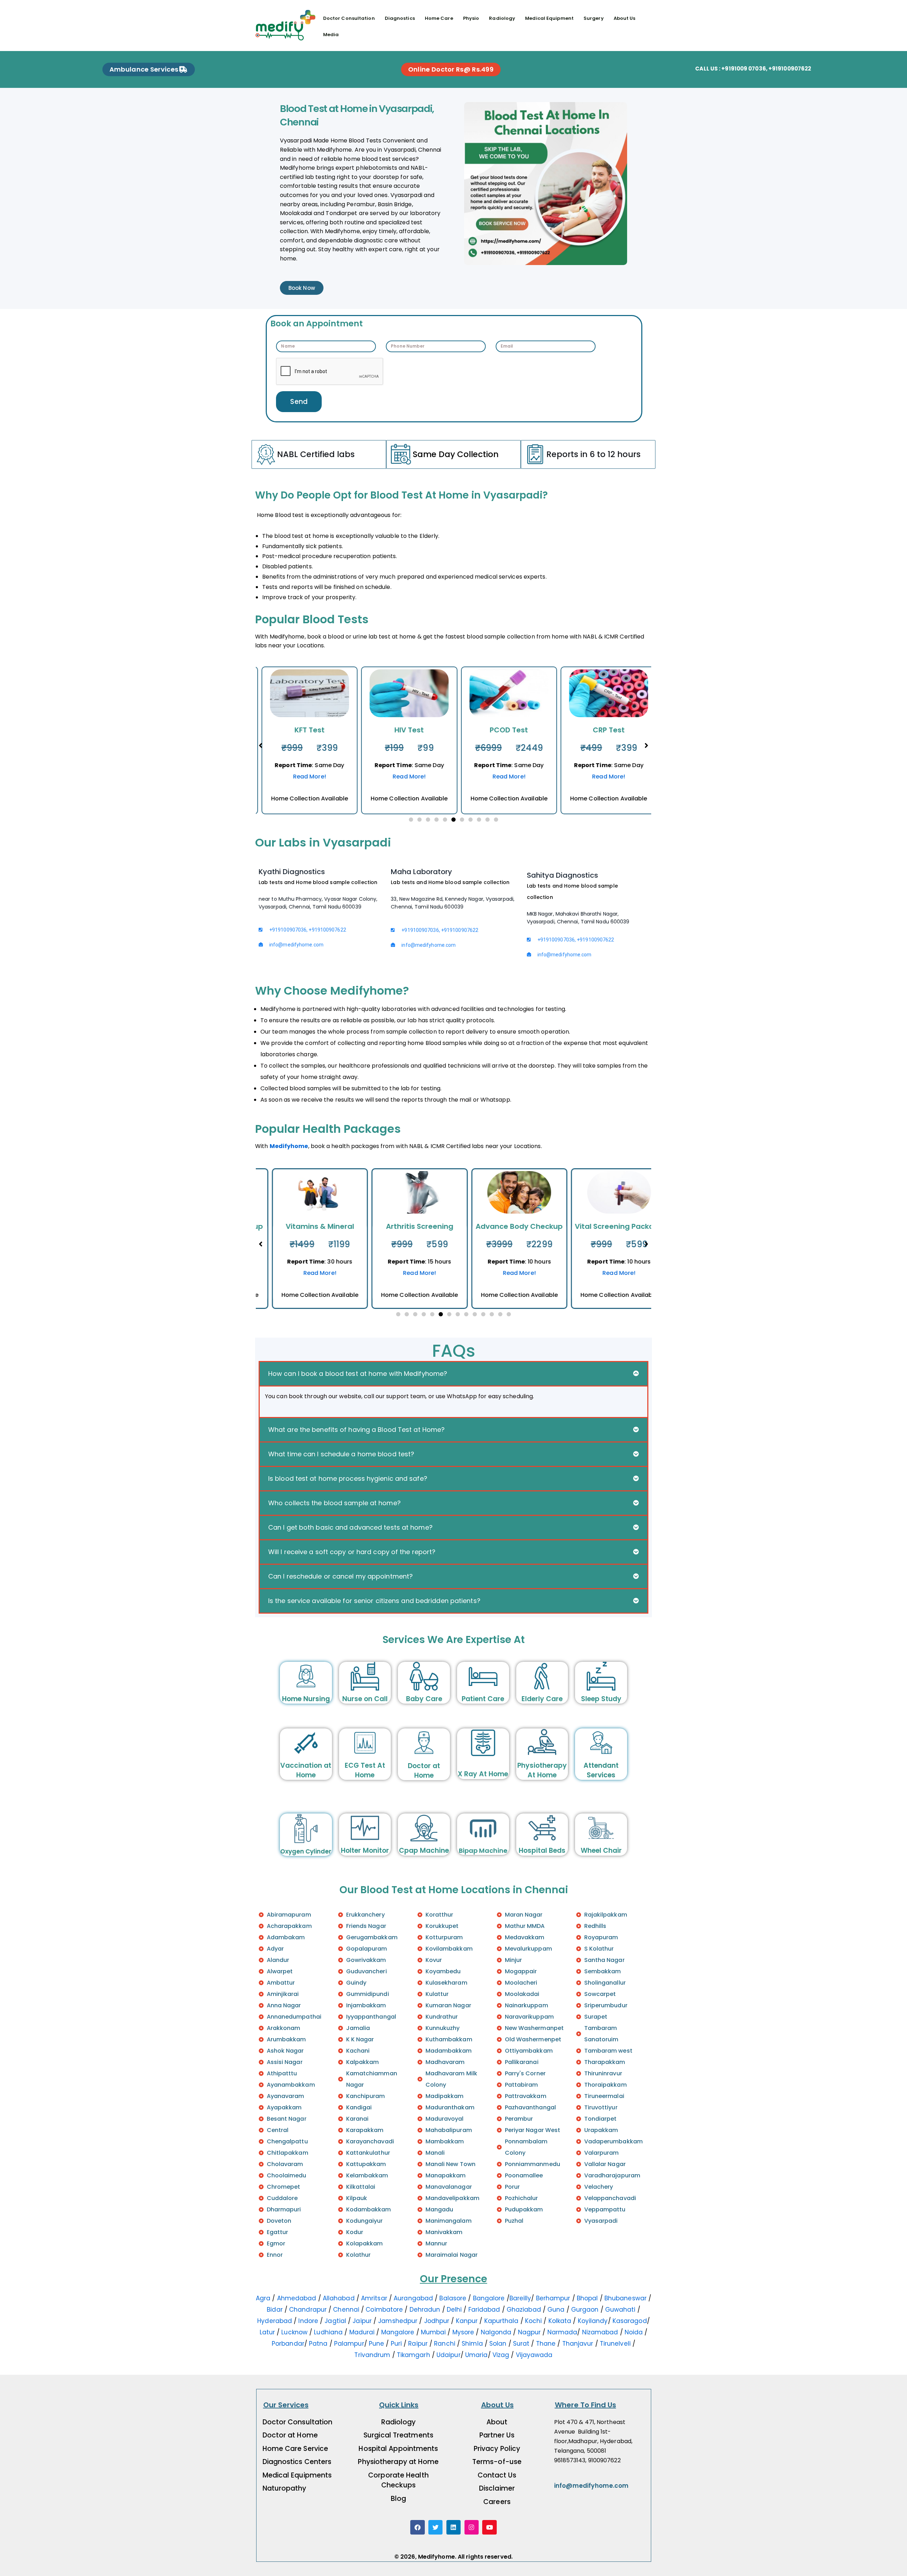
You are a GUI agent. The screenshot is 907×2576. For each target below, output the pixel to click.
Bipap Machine (483, 1851)
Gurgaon (585, 2310)
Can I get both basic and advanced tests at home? (350, 1527)
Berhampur (553, 2298)
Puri (396, 2344)
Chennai (346, 2310)
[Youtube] (489, 2527)
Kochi (534, 2321)
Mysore (463, 2332)
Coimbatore (384, 2310)
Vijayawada (534, 2355)
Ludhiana (328, 2332)
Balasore (453, 2298)
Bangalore (489, 2298)
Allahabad (339, 2298)
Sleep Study (601, 1699)
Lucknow (294, 2332)
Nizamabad (600, 2332)
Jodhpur (437, 2321)
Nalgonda (496, 2332)
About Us (625, 18)
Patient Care (483, 1699)
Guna (556, 2310)
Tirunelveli (615, 2344)
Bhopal (587, 2298)
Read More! (304, 777)
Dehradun (425, 2310)
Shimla (472, 2344)
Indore (308, 2321)
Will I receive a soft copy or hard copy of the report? (352, 1552)
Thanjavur (578, 2344)
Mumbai (433, 2332)
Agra (263, 2298)
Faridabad (484, 2310)
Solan (498, 2344)
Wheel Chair (601, 1851)
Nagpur (529, 2332)
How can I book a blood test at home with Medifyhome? (358, 1374)
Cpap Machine (424, 1851)
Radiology (502, 18)
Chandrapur (308, 2310)
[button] (411, 820)
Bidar (276, 2310)
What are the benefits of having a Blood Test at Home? (356, 1430)
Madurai (362, 2332)
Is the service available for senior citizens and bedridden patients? (374, 1601)
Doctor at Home (424, 1771)
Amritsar (374, 2298)
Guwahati (620, 2310)
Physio (471, 18)
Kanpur (467, 2321)
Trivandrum (372, 2355)
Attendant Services (601, 1770)
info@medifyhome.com (591, 2486)
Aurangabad (413, 2298)
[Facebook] (418, 2527)
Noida (634, 2332)
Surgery (594, 18)
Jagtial (335, 2321)
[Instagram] (472, 2527)
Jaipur (362, 2321)
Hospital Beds (542, 1851)
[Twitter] (436, 2527)
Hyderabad (275, 2321)
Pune (376, 2344)
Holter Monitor (365, 1851)
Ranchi (445, 2344)
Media (331, 35)
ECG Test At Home (365, 1770)
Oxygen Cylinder (306, 1851)
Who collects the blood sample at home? (334, 1503)
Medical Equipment (549, 18)
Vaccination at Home (306, 1770)
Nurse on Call (365, 1699)
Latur (267, 2332)
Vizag (501, 2355)
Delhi (454, 2310)
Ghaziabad (524, 2310)
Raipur (418, 2344)
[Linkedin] (454, 2527)
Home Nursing (306, 1699)
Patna (318, 2344)
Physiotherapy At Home (542, 1770)
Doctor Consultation (349, 18)
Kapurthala (502, 2321)
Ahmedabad (297, 2298)
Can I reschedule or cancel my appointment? (340, 1576)
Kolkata (560, 2321)
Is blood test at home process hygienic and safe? (348, 1478)
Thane (546, 2344)
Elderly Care (542, 1699)
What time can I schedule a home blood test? (341, 1454)
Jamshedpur (398, 2321)
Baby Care (424, 1699)
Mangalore (398, 2332)
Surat (521, 2344)
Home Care (439, 18)
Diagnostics (400, 18)
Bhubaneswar (626, 2298)
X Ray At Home (483, 1774)
